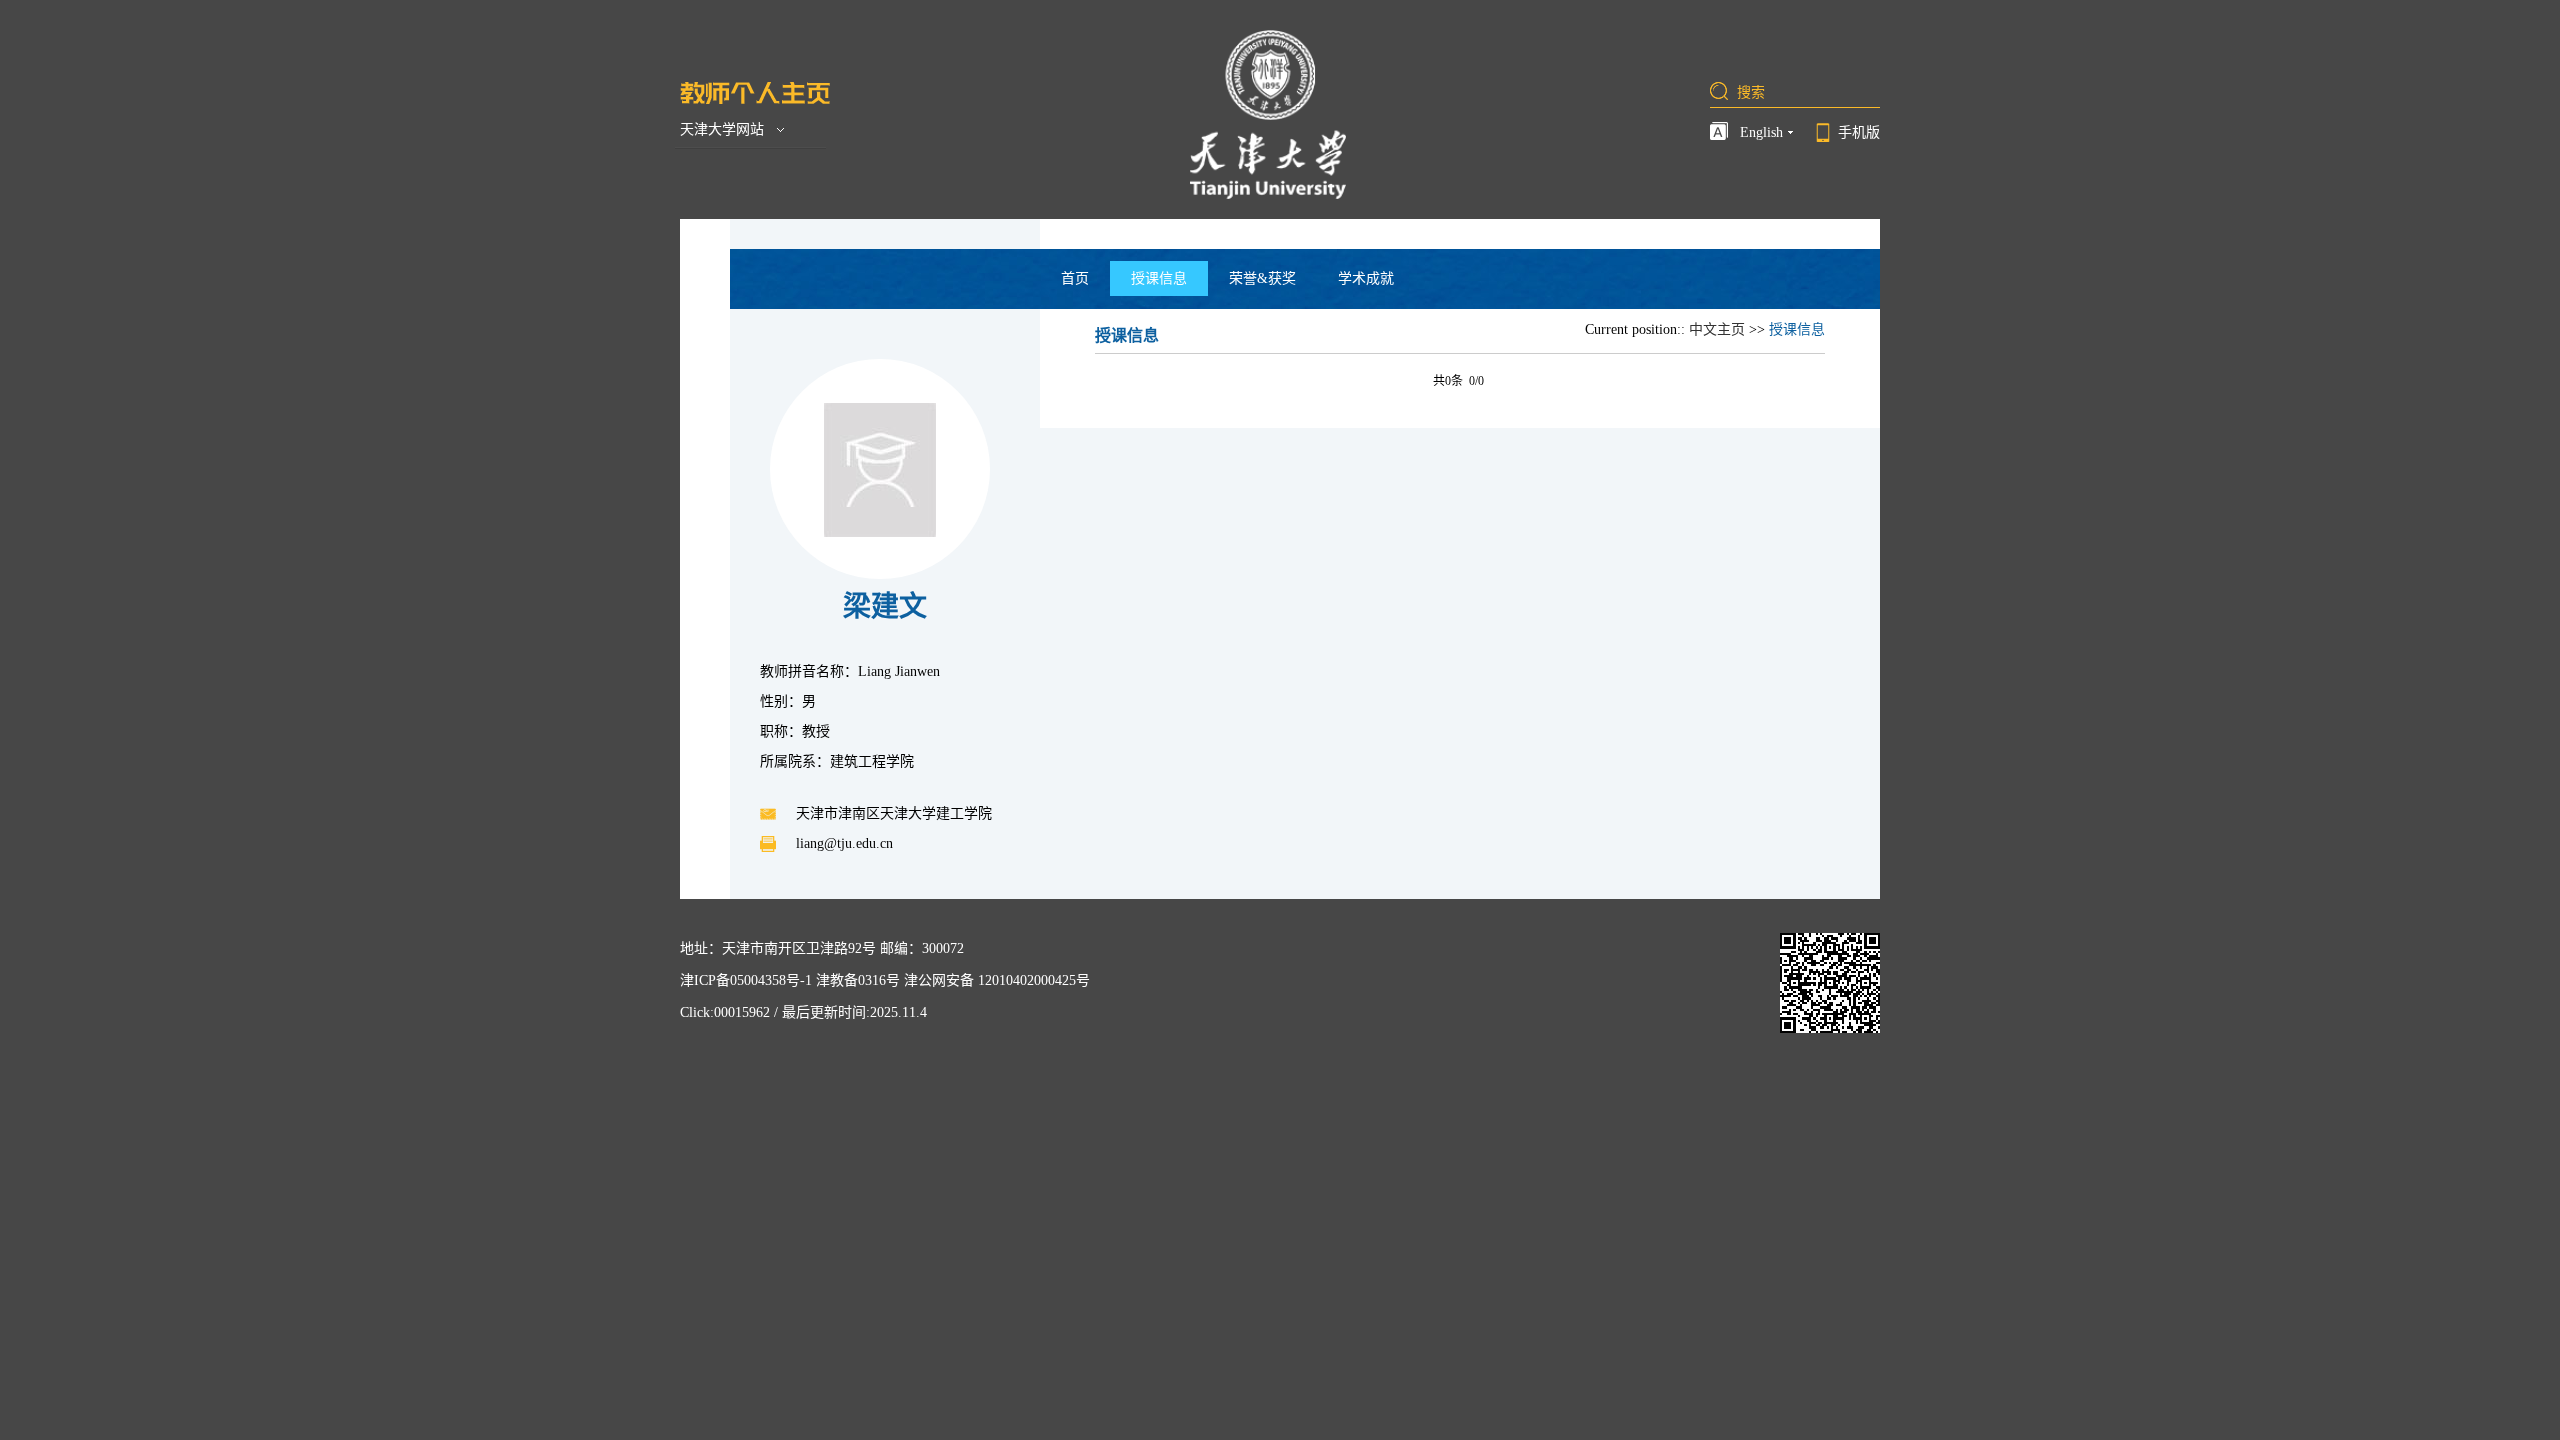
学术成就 (1366, 278)
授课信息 (1159, 278)
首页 (1075, 278)
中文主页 (1717, 329)
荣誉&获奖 (1262, 278)
